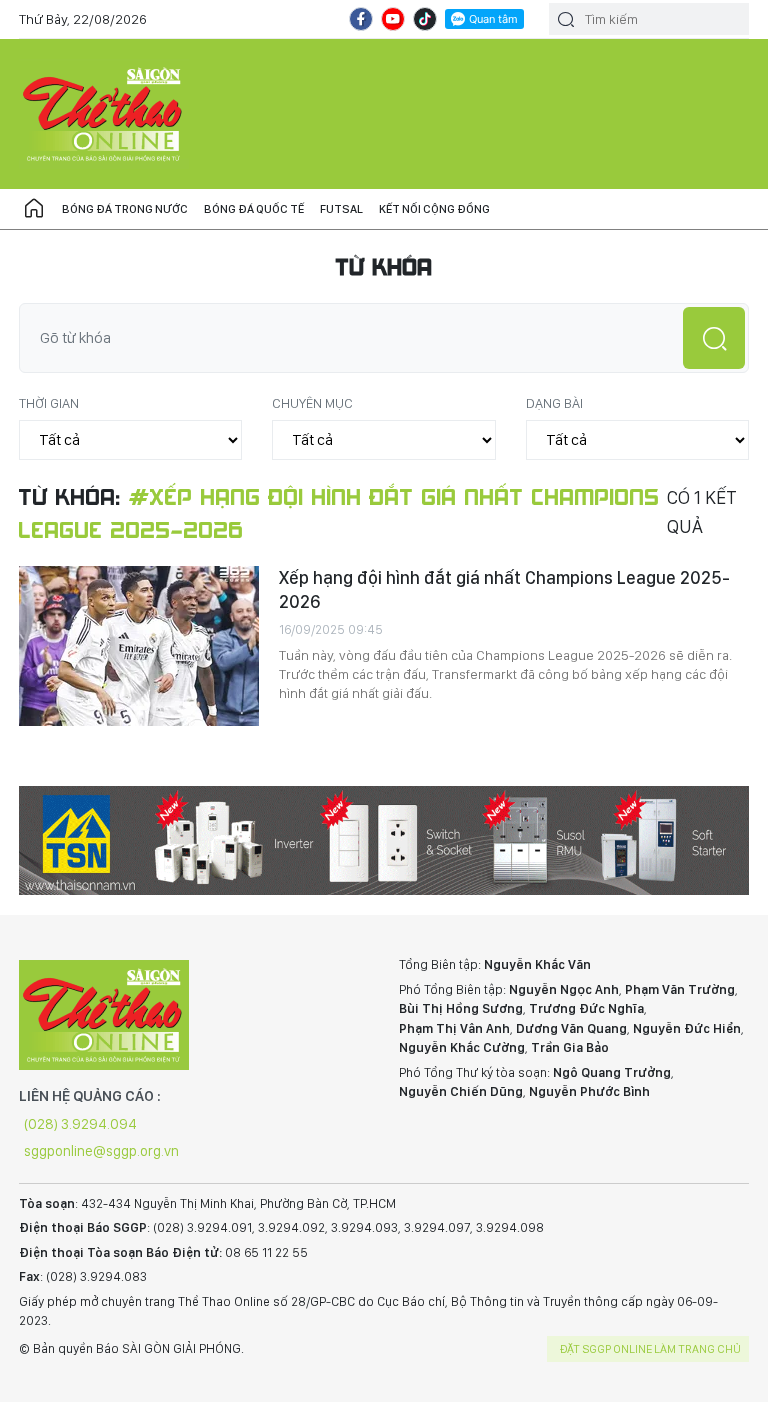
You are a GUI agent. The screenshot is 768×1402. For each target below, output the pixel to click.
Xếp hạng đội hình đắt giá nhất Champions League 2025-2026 (504, 589)
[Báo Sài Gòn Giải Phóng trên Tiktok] (425, 19)
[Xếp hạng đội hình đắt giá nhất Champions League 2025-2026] (139, 646)
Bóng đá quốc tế (254, 209)
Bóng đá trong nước (125, 209)
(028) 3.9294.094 (80, 1124)
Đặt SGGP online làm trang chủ (650, 1349)
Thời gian (49, 403)
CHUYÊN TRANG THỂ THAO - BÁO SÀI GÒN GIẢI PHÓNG (104, 114)
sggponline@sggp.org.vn (101, 1151)
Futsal (341, 209)
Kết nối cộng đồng (434, 209)
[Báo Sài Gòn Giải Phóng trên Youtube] (393, 19)
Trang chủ (34, 209)
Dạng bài (554, 403)
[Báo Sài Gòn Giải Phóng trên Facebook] (361, 19)
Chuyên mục (312, 403)
